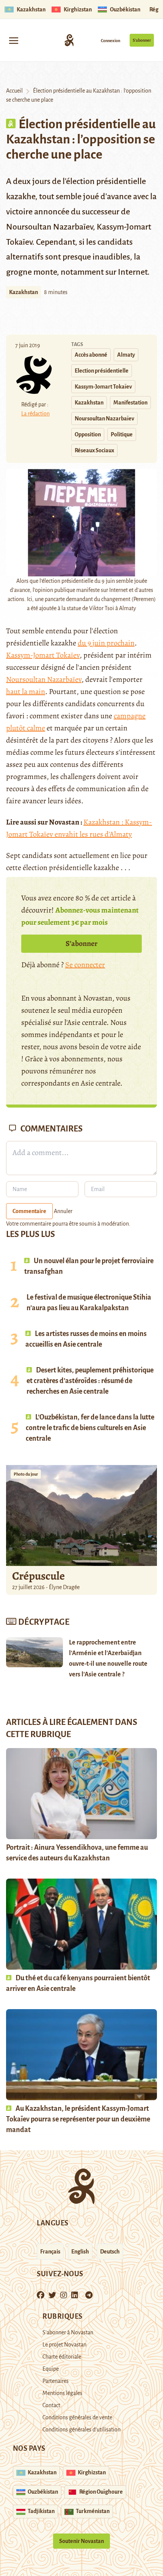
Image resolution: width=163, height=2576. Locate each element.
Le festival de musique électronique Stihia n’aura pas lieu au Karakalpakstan (89, 1303)
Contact (51, 2405)
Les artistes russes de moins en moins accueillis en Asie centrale (86, 1339)
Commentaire (29, 1211)
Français (50, 2252)
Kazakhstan (24, 292)
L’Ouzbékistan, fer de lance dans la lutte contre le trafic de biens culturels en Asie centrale (90, 1428)
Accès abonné (91, 355)
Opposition (88, 434)
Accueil (14, 91)
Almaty (126, 355)
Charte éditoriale (62, 2357)
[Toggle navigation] (14, 40)
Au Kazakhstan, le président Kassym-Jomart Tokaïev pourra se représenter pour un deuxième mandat (78, 2119)
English (80, 2252)
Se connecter (85, 965)
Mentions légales (62, 2393)
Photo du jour (26, 1474)
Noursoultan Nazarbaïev (104, 419)
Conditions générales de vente (77, 2417)
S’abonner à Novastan (68, 2332)
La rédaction (35, 414)
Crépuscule (39, 1576)
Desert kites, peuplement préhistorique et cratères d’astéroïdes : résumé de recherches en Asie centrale (90, 1381)
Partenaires (56, 2381)
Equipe (51, 2369)
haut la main (26, 692)
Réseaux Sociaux (94, 450)
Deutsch (110, 2252)
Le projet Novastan (64, 2345)
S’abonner (142, 40)
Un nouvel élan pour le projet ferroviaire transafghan (89, 1266)
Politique (122, 434)
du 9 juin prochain (106, 643)
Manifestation (130, 403)
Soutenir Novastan (81, 2541)
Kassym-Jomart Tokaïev (103, 387)
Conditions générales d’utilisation (81, 2430)
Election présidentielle (102, 371)
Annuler (63, 1211)
